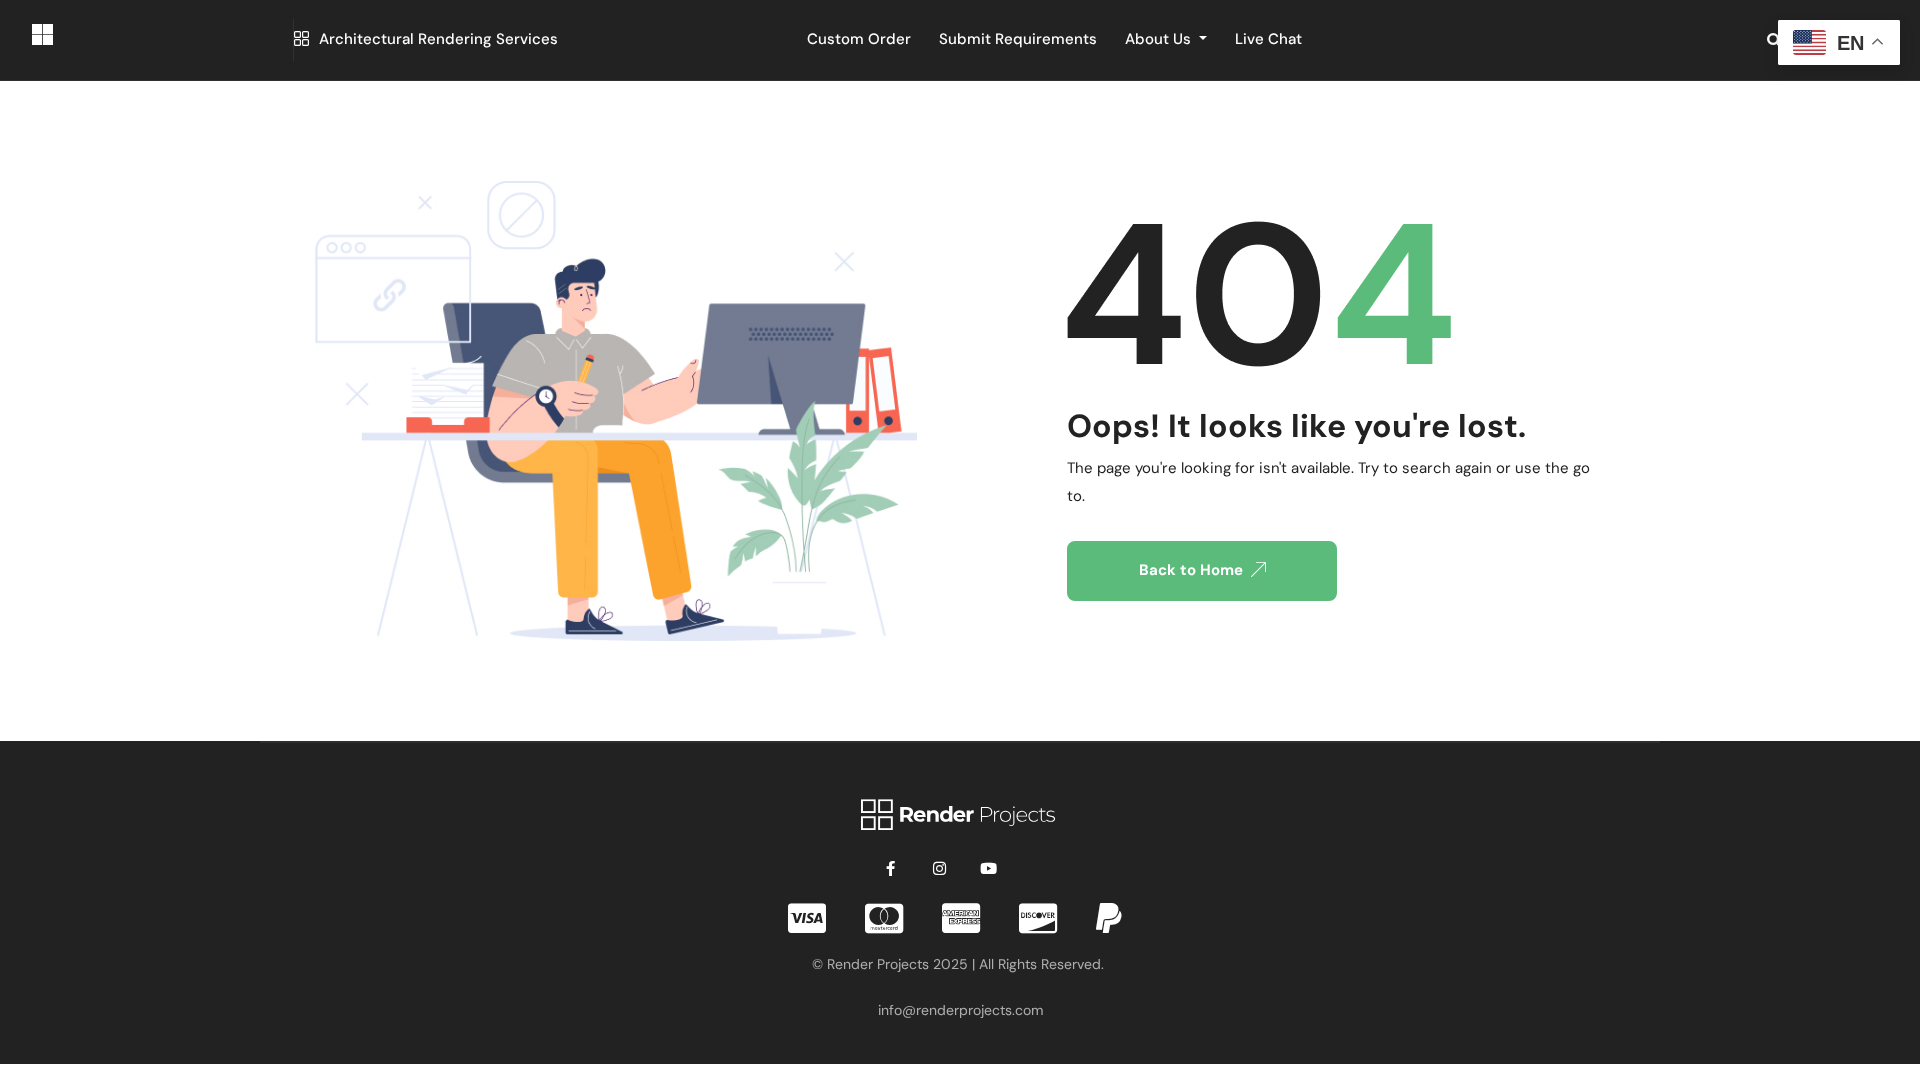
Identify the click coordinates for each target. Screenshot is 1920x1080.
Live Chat (1268, 39)
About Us (1160, 39)
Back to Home (1191, 570)
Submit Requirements (1018, 39)
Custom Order (859, 39)
